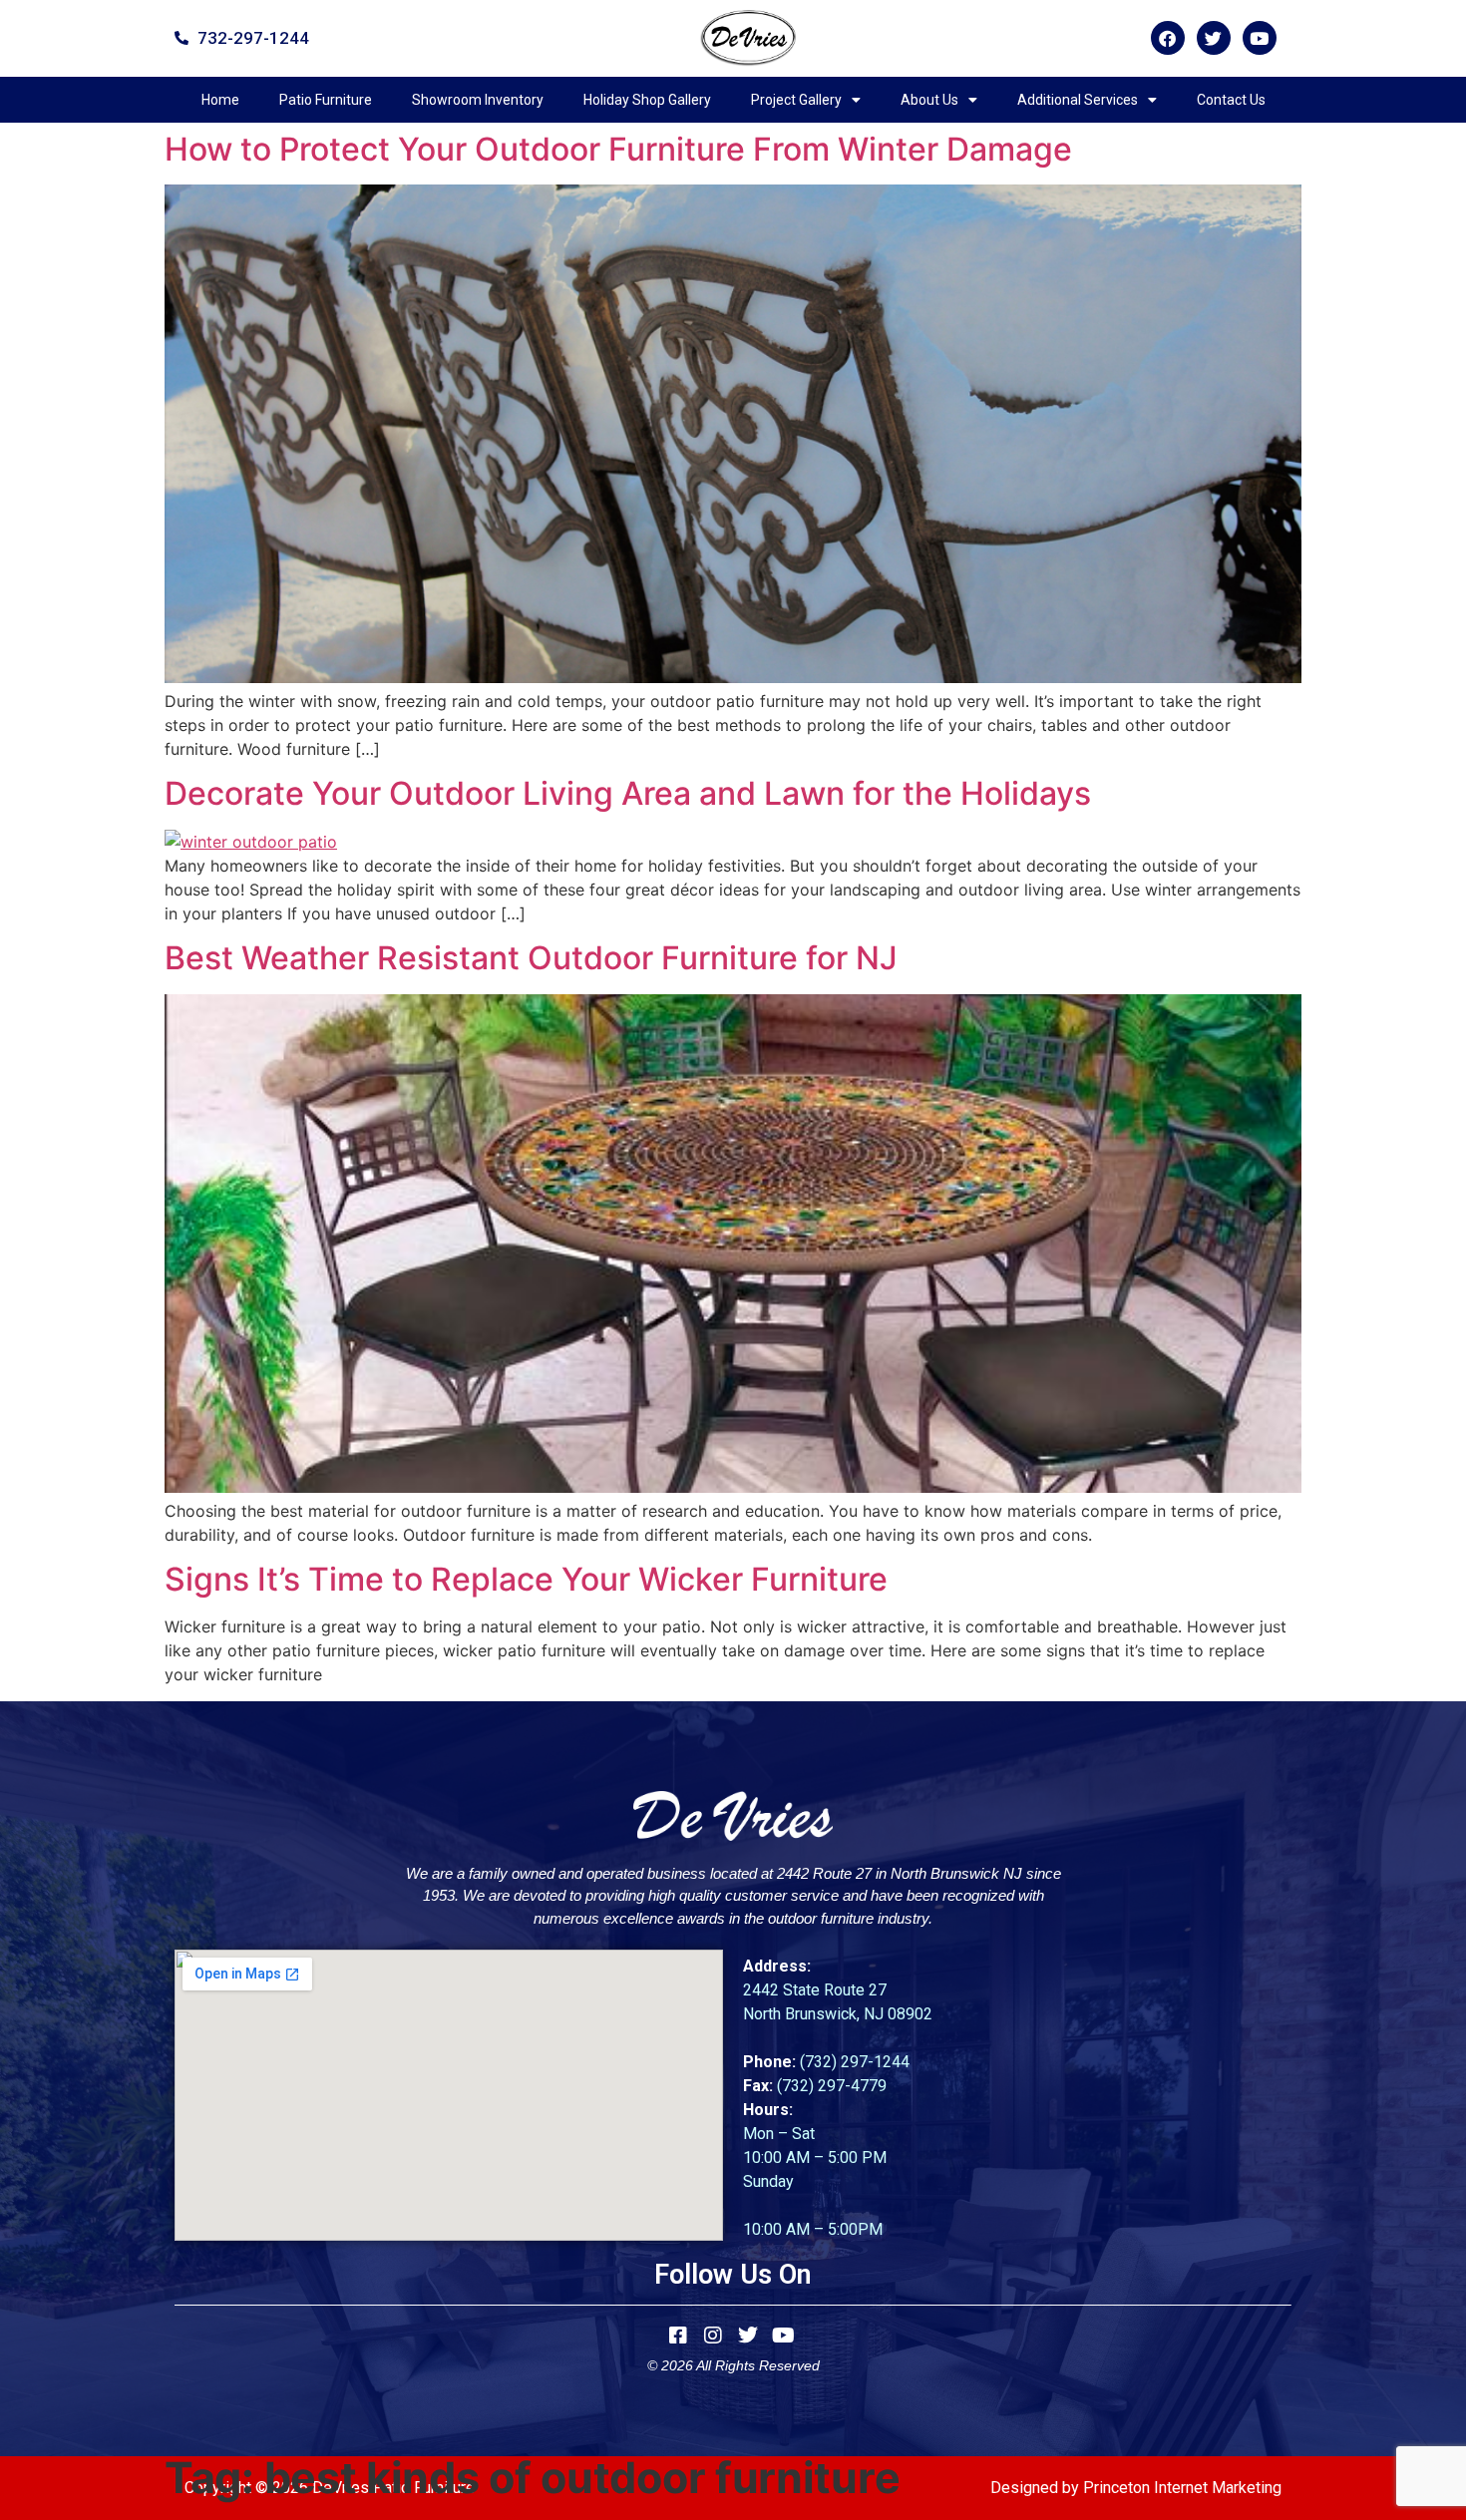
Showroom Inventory (478, 100)
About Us (929, 100)
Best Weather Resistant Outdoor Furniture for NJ (531, 958)
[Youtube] (1260, 38)
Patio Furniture (326, 100)
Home (220, 100)
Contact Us (1231, 100)
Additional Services (1078, 100)
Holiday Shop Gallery (647, 100)
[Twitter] (1214, 38)
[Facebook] (1168, 38)
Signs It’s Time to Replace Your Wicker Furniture (526, 1579)
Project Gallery (796, 100)
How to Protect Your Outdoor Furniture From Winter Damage (618, 149)
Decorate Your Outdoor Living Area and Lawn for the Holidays (628, 793)
